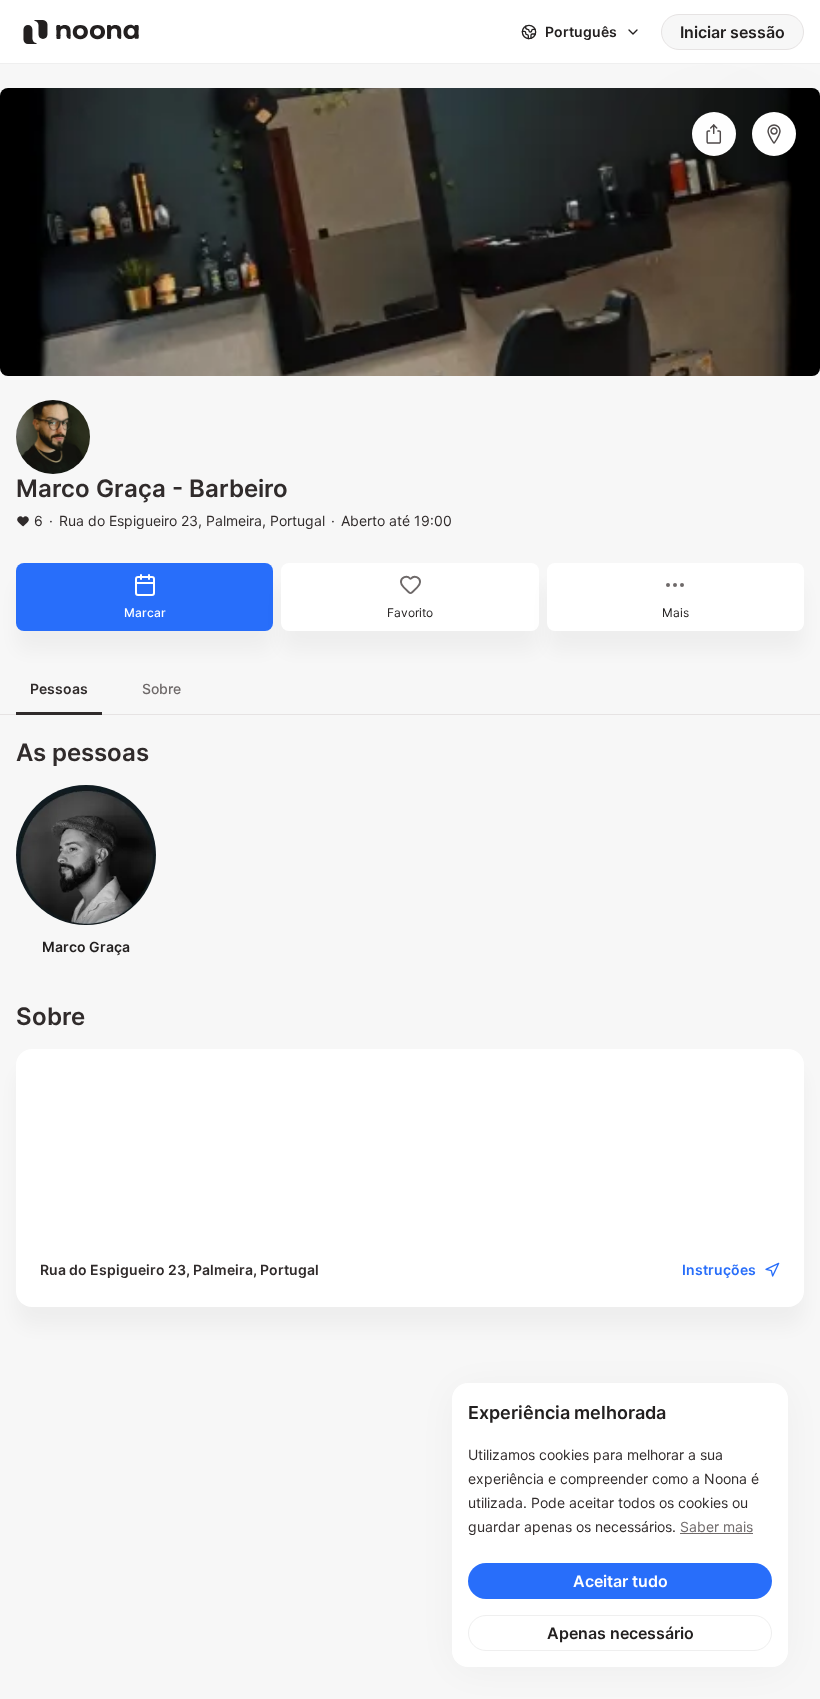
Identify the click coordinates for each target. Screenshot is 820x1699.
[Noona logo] (81, 32)
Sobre (161, 688)
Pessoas (59, 688)
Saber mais (716, 1526)
